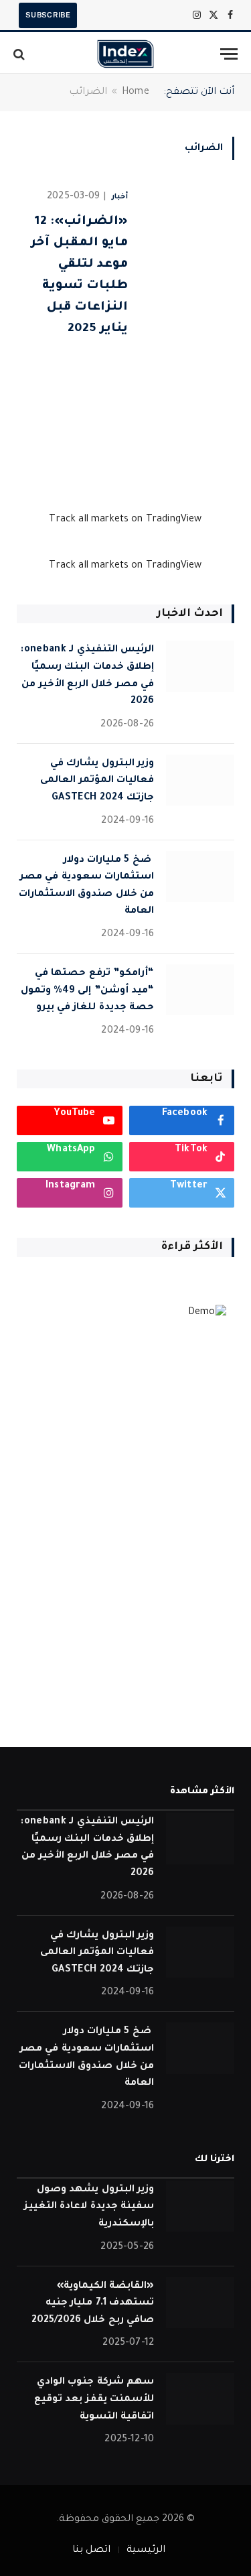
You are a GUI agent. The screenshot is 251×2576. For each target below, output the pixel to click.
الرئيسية (146, 2551)
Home (136, 92)
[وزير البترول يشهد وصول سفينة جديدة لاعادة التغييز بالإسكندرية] (200, 2206)
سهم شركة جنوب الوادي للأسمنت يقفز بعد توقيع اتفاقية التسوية (94, 2399)
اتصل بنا (91, 2551)
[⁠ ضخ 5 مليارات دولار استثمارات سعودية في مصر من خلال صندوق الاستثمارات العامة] (200, 877)
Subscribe (48, 15)
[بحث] (20, 54)
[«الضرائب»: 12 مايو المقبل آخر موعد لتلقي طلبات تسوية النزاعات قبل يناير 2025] (186, 316)
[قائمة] (229, 54)
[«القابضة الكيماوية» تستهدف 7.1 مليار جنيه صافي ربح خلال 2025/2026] (200, 2303)
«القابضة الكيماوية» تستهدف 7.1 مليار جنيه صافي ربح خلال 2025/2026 (93, 2304)
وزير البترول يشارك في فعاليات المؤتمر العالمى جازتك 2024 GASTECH (97, 781)
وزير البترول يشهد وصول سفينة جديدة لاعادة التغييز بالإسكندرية (89, 2207)
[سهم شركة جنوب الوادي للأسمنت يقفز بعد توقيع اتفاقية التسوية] (200, 2399)
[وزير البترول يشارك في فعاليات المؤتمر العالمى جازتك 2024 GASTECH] (200, 780)
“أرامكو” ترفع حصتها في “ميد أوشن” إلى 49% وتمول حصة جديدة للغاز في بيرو (87, 991)
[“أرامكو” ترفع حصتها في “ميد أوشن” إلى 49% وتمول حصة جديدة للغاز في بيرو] (200, 990)
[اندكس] (125, 54)
